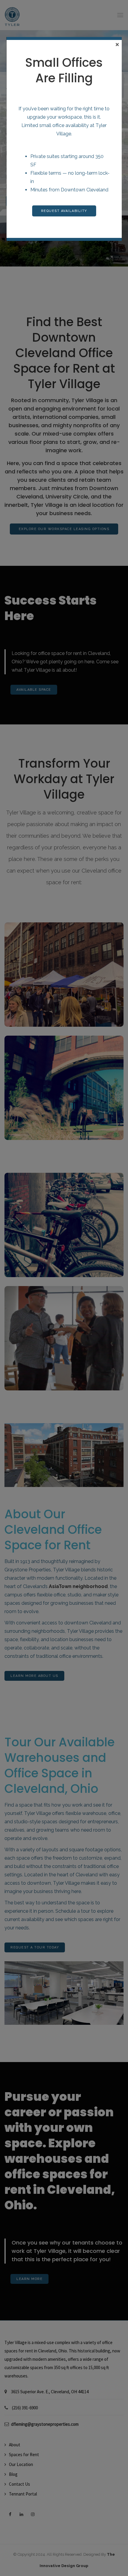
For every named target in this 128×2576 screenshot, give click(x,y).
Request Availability (64, 211)
